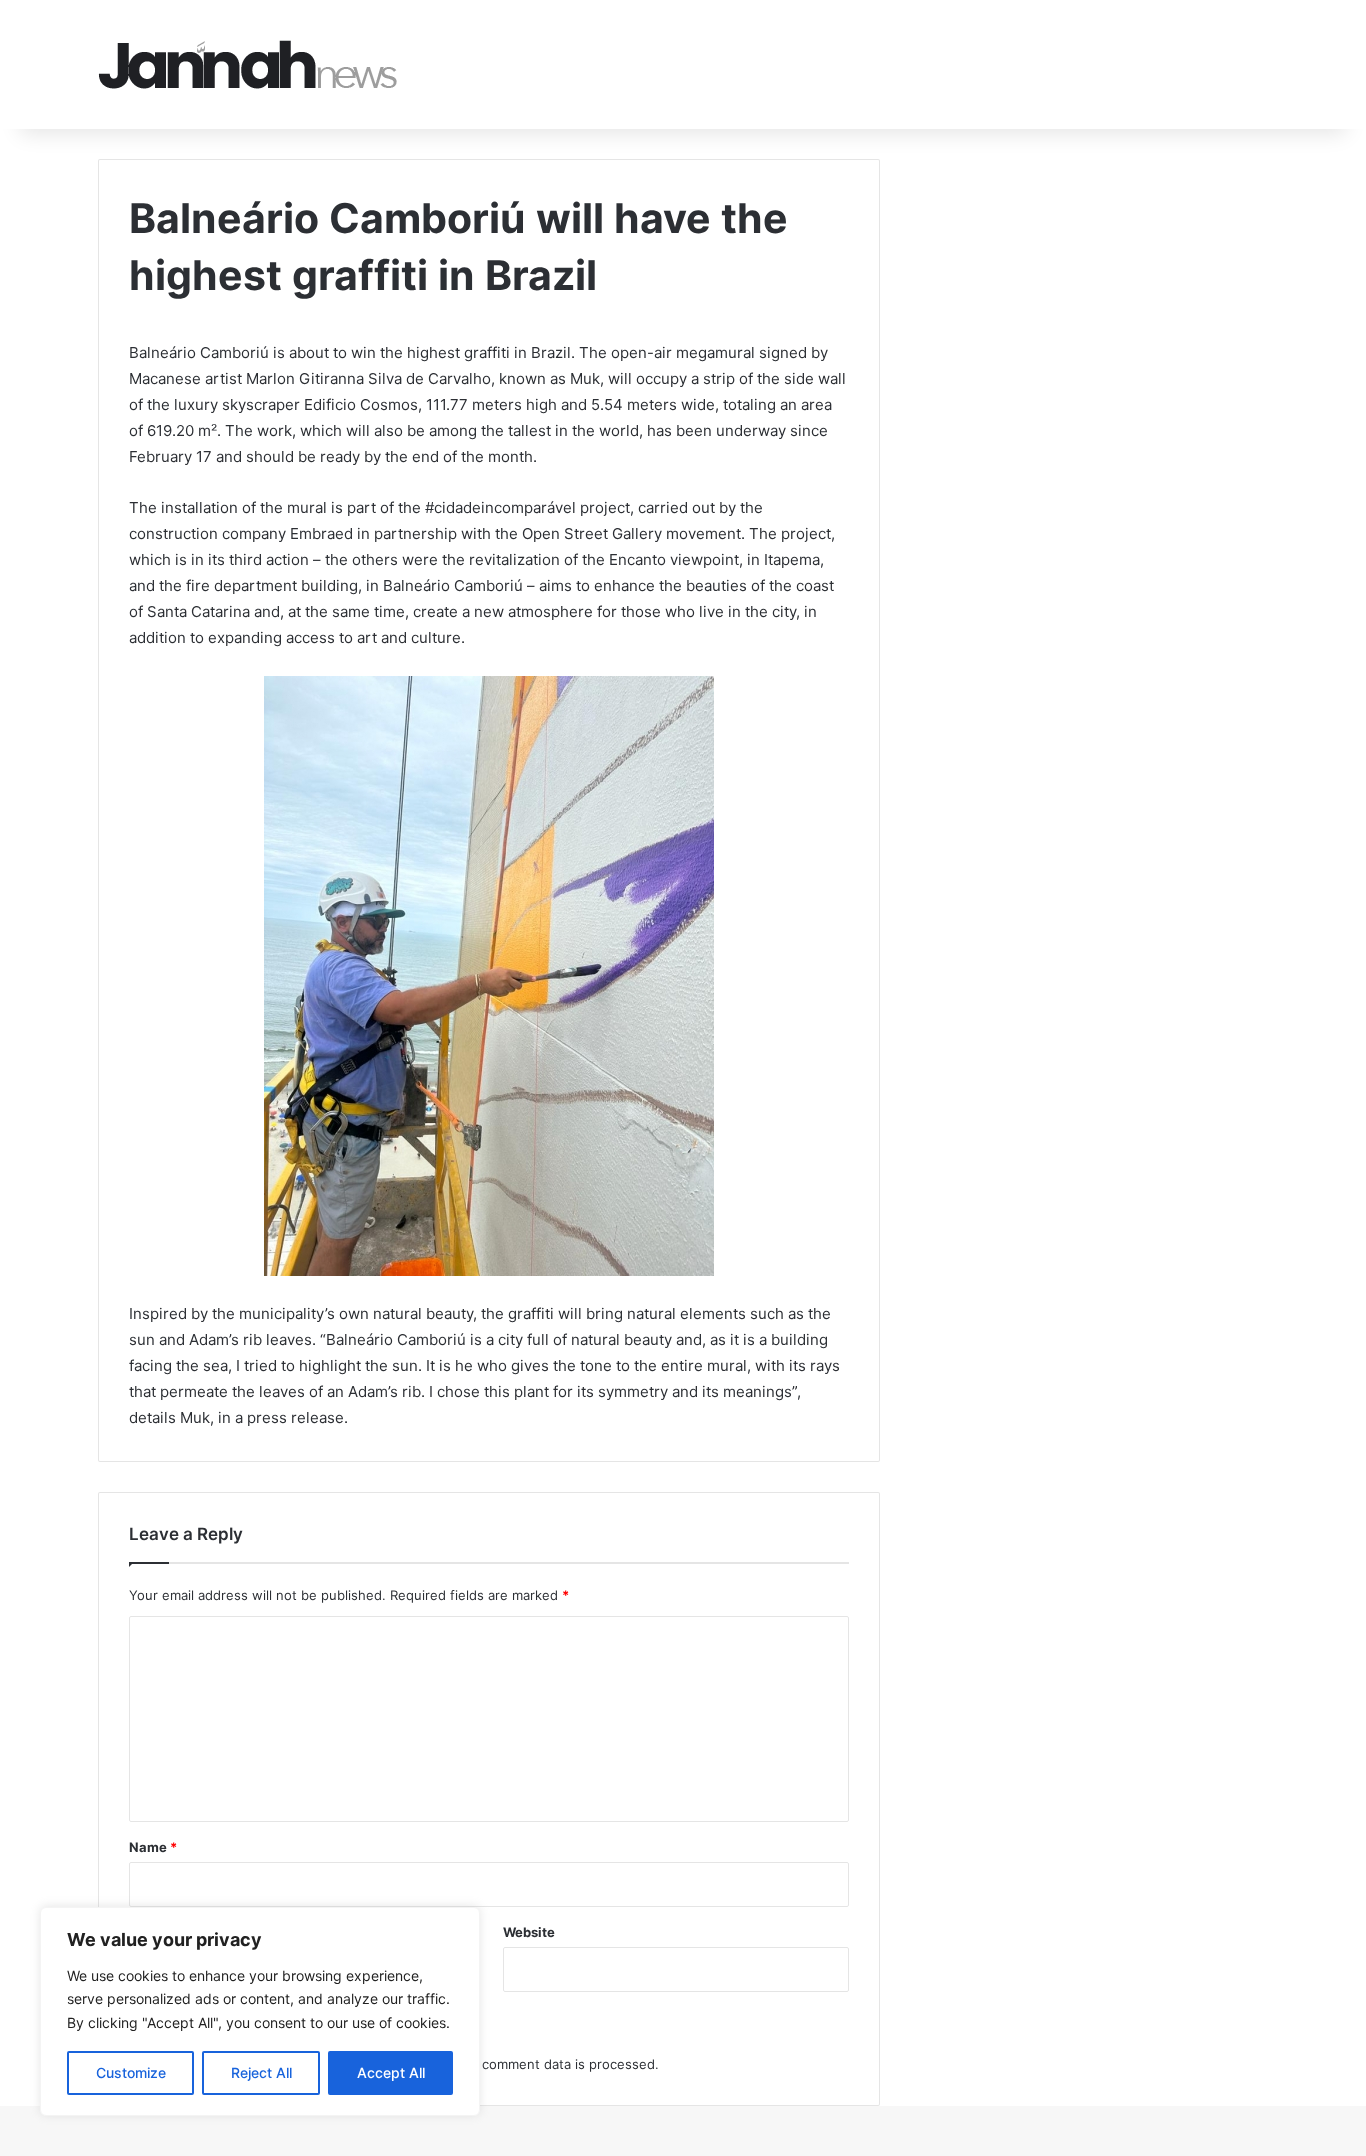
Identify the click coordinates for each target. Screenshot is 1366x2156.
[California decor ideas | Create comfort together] (248, 64)
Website (529, 1932)
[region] (260, 2011)
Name (153, 1847)
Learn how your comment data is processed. (519, 2064)
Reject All (261, 2072)
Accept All (391, 2072)
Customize (131, 2072)
